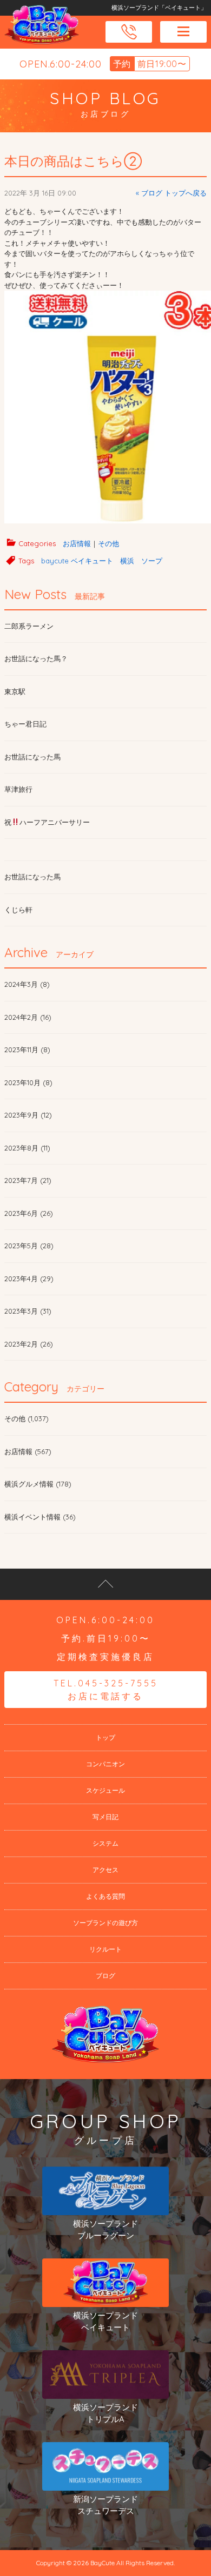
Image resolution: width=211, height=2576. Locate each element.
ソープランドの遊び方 (105, 1923)
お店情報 (77, 543)
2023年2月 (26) (29, 1344)
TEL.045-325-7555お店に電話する (106, 1690)
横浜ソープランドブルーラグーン (105, 2230)
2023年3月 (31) (28, 1311)
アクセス (105, 1870)
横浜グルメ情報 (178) (38, 1484)
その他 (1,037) (27, 1418)
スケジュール (105, 1790)
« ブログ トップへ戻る (171, 193)
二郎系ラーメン (29, 626)
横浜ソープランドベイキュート (105, 2322)
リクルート (105, 1949)
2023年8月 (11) (27, 1148)
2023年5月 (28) (29, 1246)
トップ (105, 1737)
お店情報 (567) (28, 1451)
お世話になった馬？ (36, 658)
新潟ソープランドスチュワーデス (105, 2505)
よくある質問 (105, 1896)
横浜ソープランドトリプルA (105, 2413)
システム (105, 1843)
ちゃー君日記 (25, 724)
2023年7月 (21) (28, 1180)
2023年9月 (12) (28, 1115)
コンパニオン (105, 1764)
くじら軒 (18, 910)
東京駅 (15, 691)
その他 (108, 543)
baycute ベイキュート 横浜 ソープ (102, 561)
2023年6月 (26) (29, 1213)
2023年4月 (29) (29, 1279)
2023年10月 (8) (28, 1082)
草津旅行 (18, 789)
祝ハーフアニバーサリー (47, 822)
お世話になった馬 (32, 757)
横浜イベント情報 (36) (40, 1517)
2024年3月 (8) (27, 984)
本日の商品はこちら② (73, 161)
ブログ (105, 1976)
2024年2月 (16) (28, 1017)
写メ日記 (105, 1817)
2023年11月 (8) (27, 1050)
